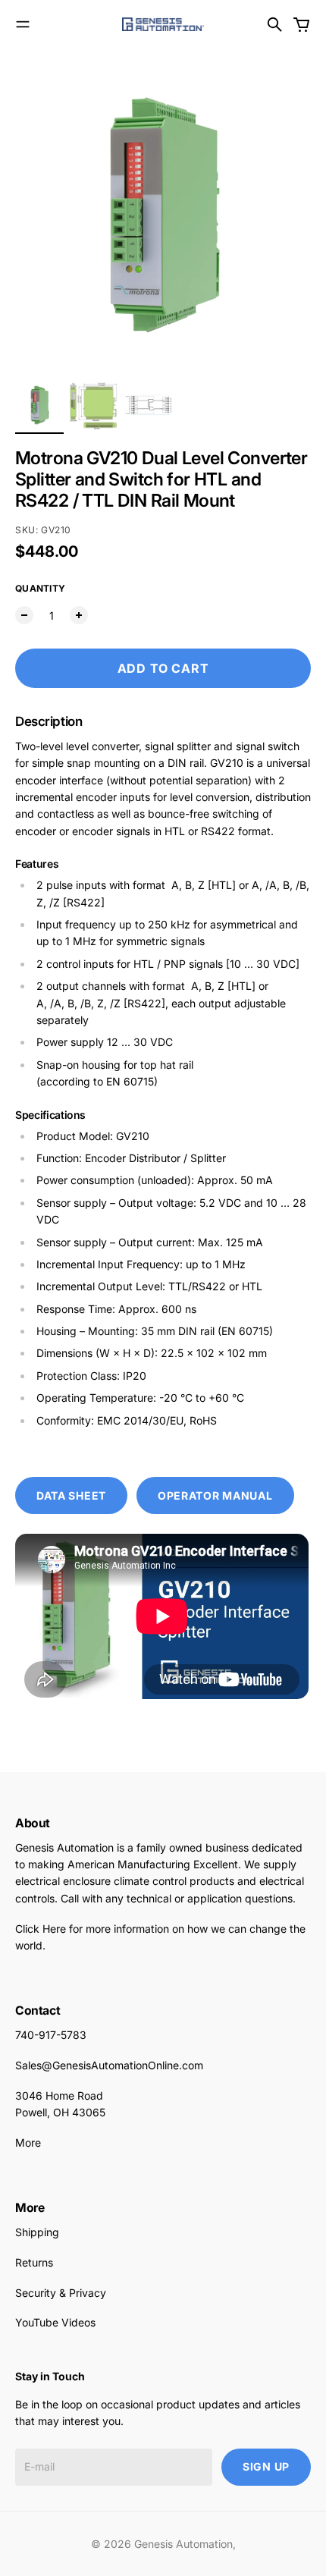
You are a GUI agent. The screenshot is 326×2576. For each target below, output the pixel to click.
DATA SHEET (71, 1495)
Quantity (40, 588)
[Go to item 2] (94, 405)
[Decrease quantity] (24, 615)
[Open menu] (23, 24)
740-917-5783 (51, 2035)
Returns (34, 2262)
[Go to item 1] (39, 405)
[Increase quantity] (79, 615)
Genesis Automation (183, 2544)
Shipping (37, 2232)
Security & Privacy (61, 2293)
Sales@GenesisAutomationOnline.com (109, 2065)
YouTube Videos (55, 2322)
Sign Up (266, 2466)
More (28, 2142)
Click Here (41, 1929)
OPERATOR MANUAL (215, 1495)
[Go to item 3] (149, 405)
